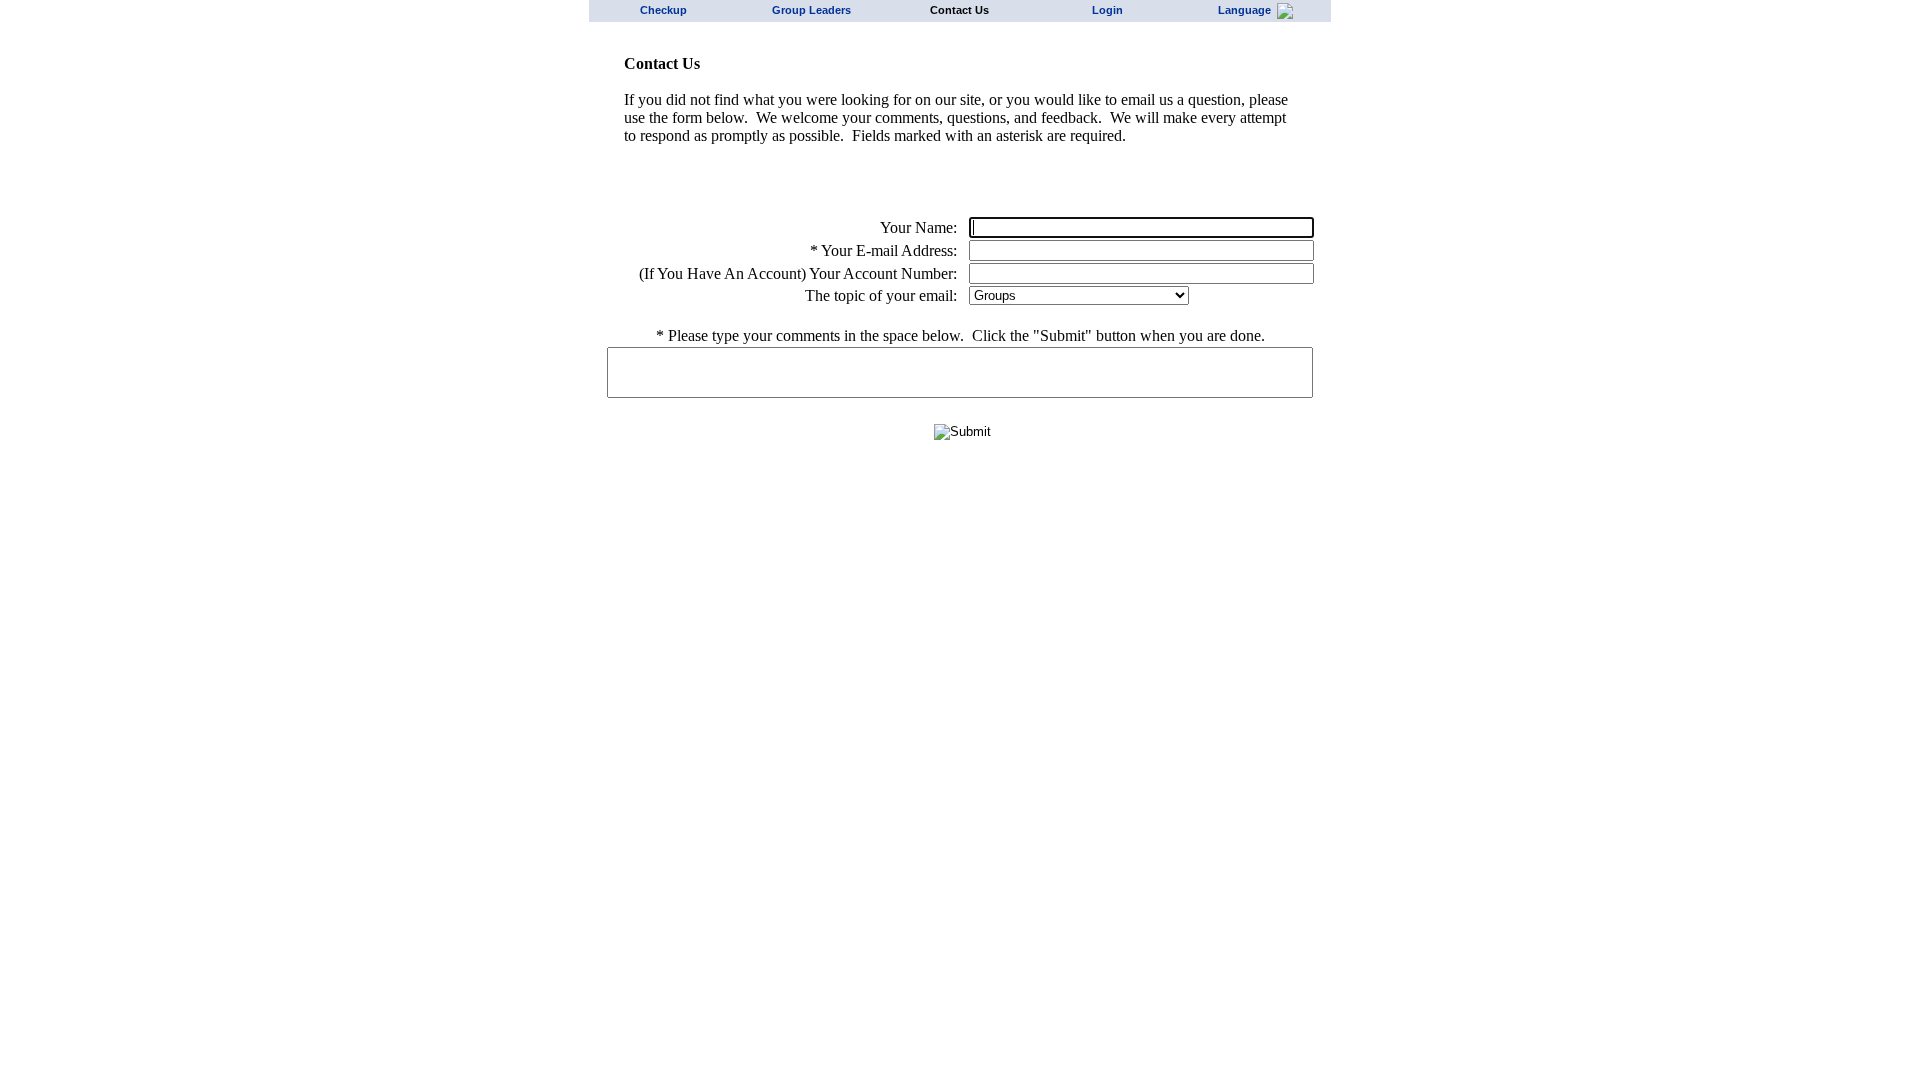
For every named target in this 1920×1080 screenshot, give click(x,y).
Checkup (663, 10)
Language (1247, 10)
